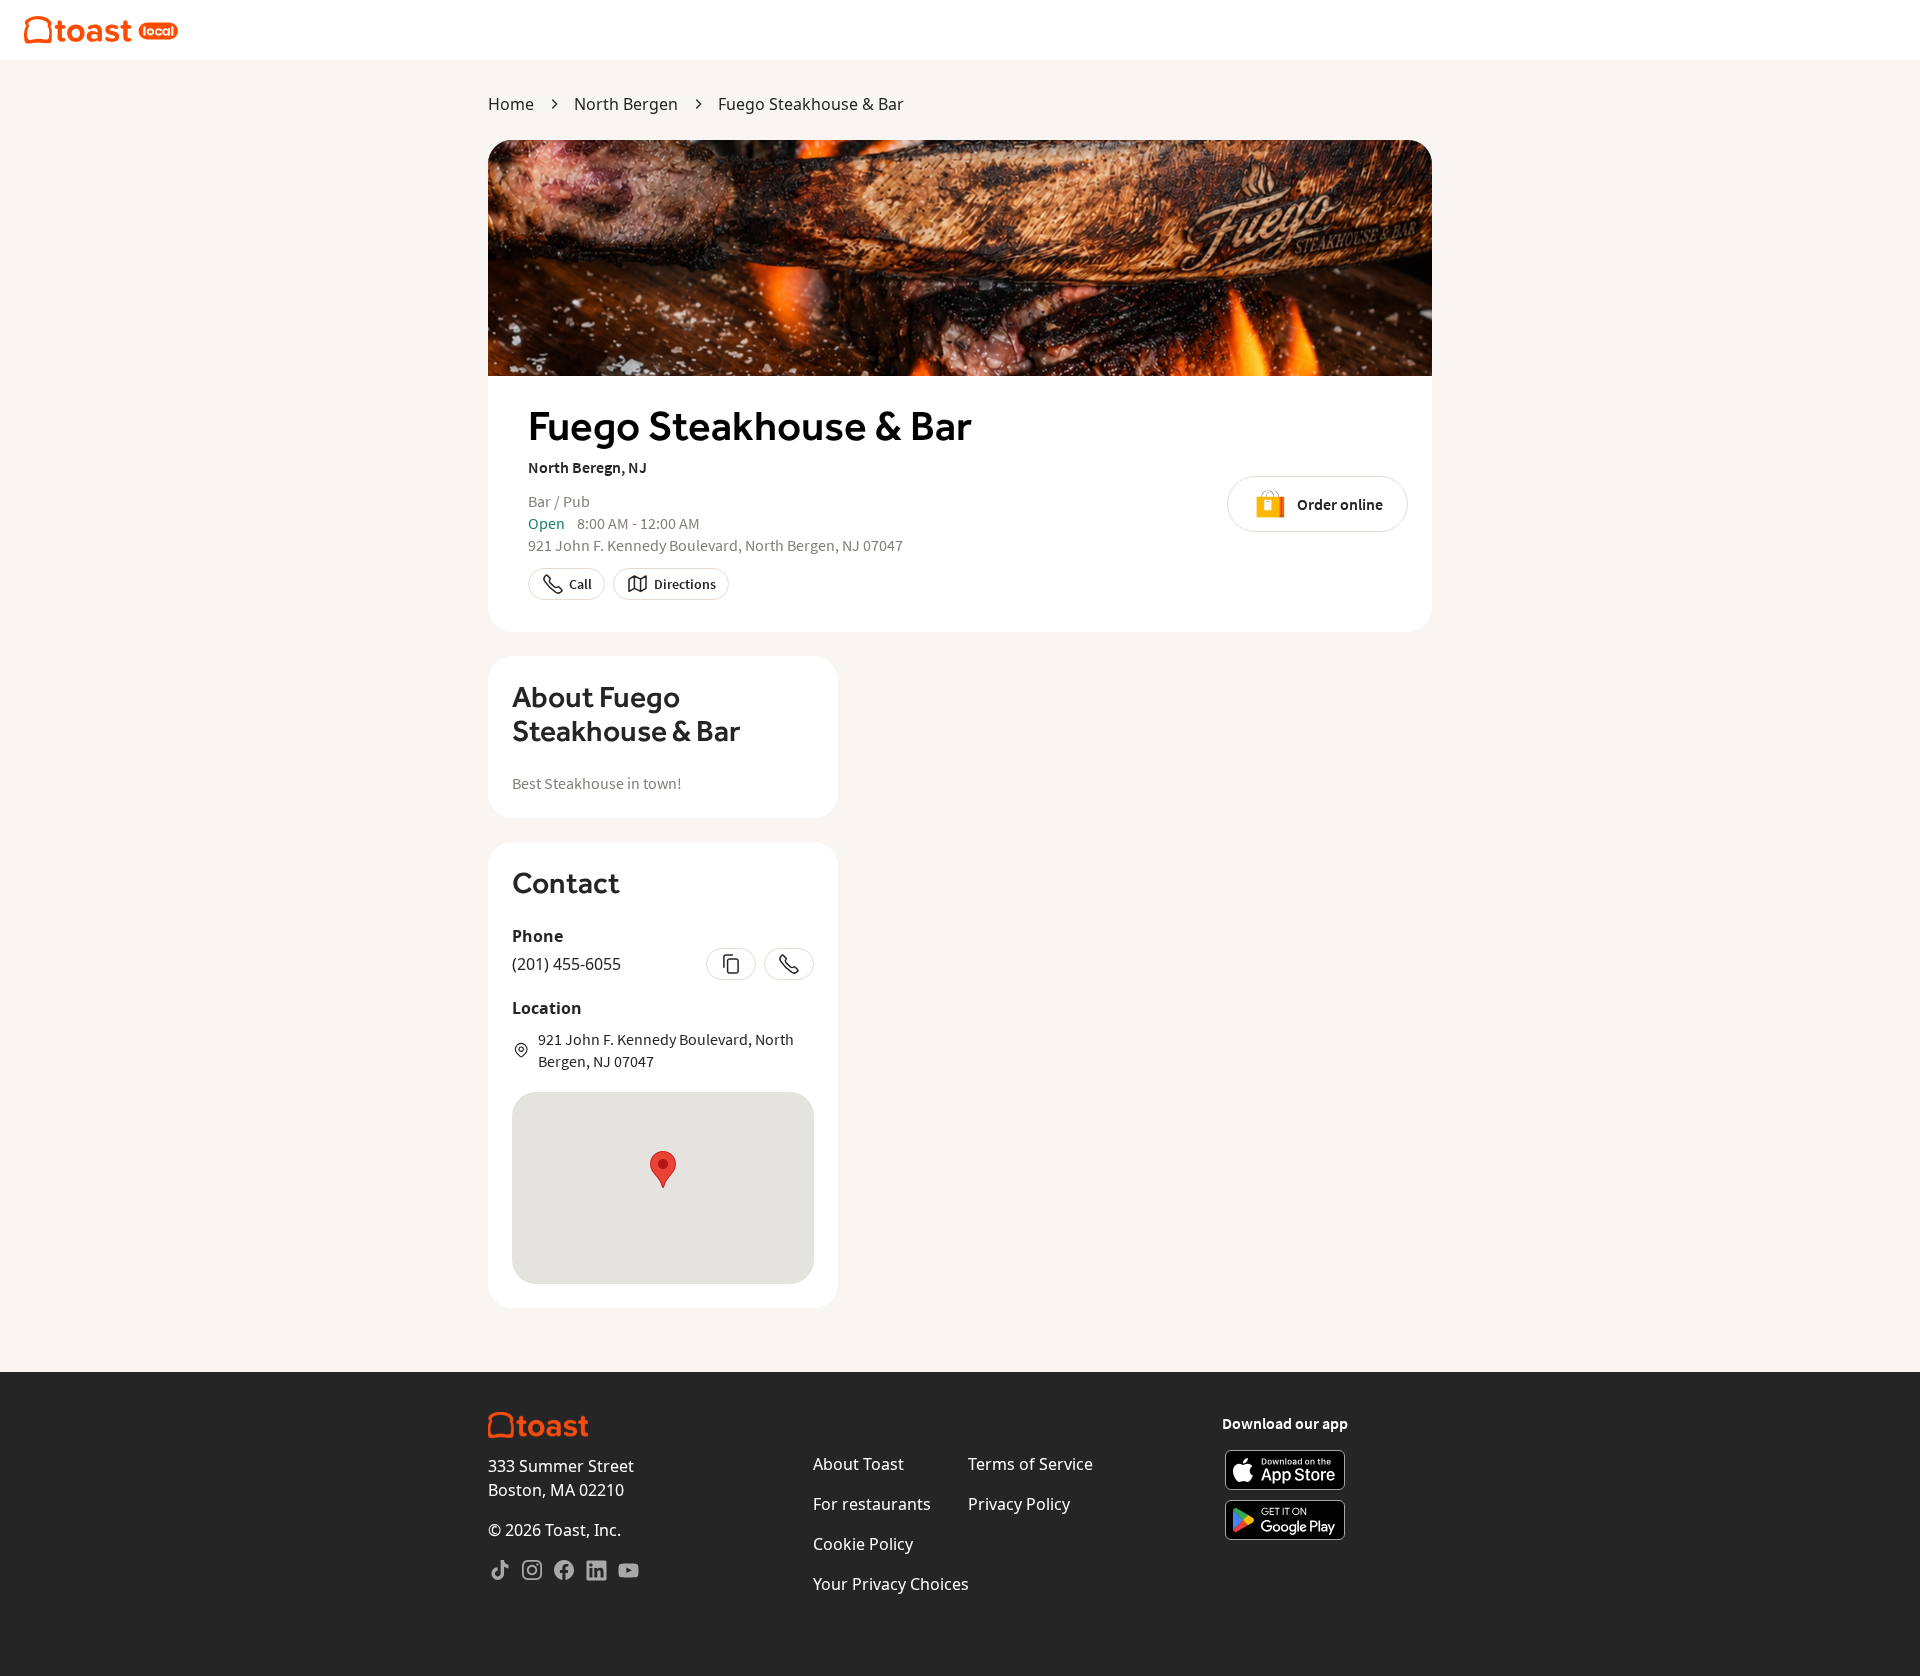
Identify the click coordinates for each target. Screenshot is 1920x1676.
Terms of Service (1030, 1464)
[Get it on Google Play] (1285, 1520)
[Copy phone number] (731, 964)
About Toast (858, 1464)
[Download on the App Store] (1285, 1470)
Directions (685, 584)
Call (580, 584)
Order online (1340, 504)
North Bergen (626, 104)
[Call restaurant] (789, 964)
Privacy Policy (1019, 1504)
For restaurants (872, 1504)
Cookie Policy (863, 1544)
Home (511, 104)
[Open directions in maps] (663, 1188)
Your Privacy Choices (891, 1584)
